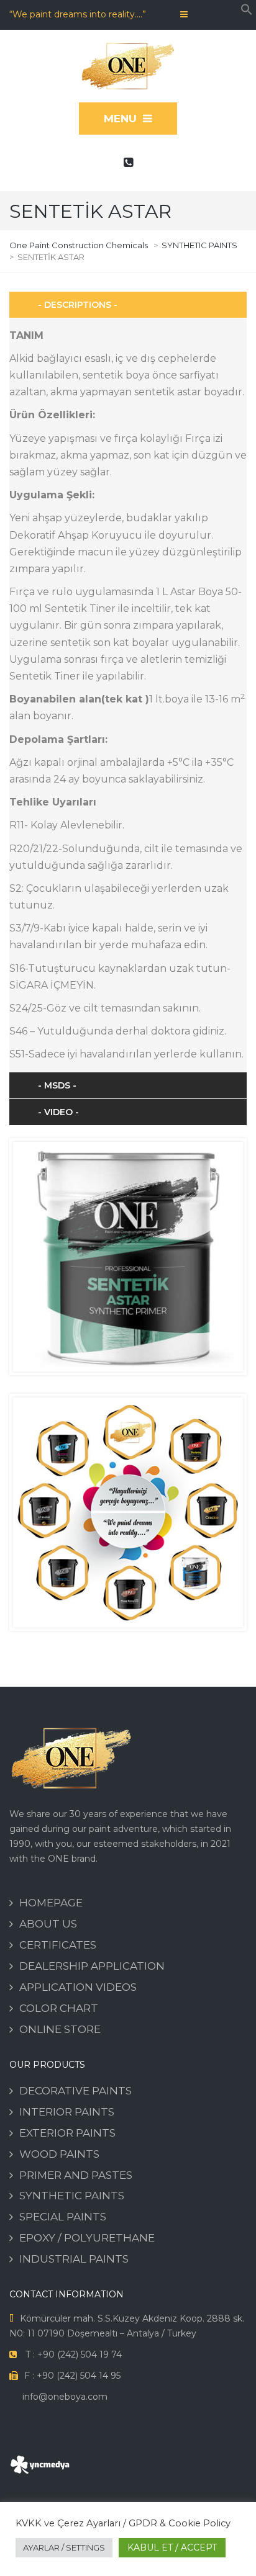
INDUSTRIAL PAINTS (74, 2259)
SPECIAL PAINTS (63, 2217)
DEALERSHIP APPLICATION (92, 1966)
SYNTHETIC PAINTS (72, 2196)
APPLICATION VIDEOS (78, 1987)
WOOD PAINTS (59, 2154)
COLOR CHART (59, 2008)
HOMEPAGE (51, 1903)
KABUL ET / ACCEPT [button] (172, 2547)
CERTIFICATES (58, 1945)
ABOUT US (48, 1924)
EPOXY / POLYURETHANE (87, 2238)
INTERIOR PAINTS (67, 2112)
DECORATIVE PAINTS (75, 2091)
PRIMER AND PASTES (76, 2175)
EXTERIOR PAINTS (67, 2133)
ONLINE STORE (60, 2029)
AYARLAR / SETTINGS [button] (64, 2547)
